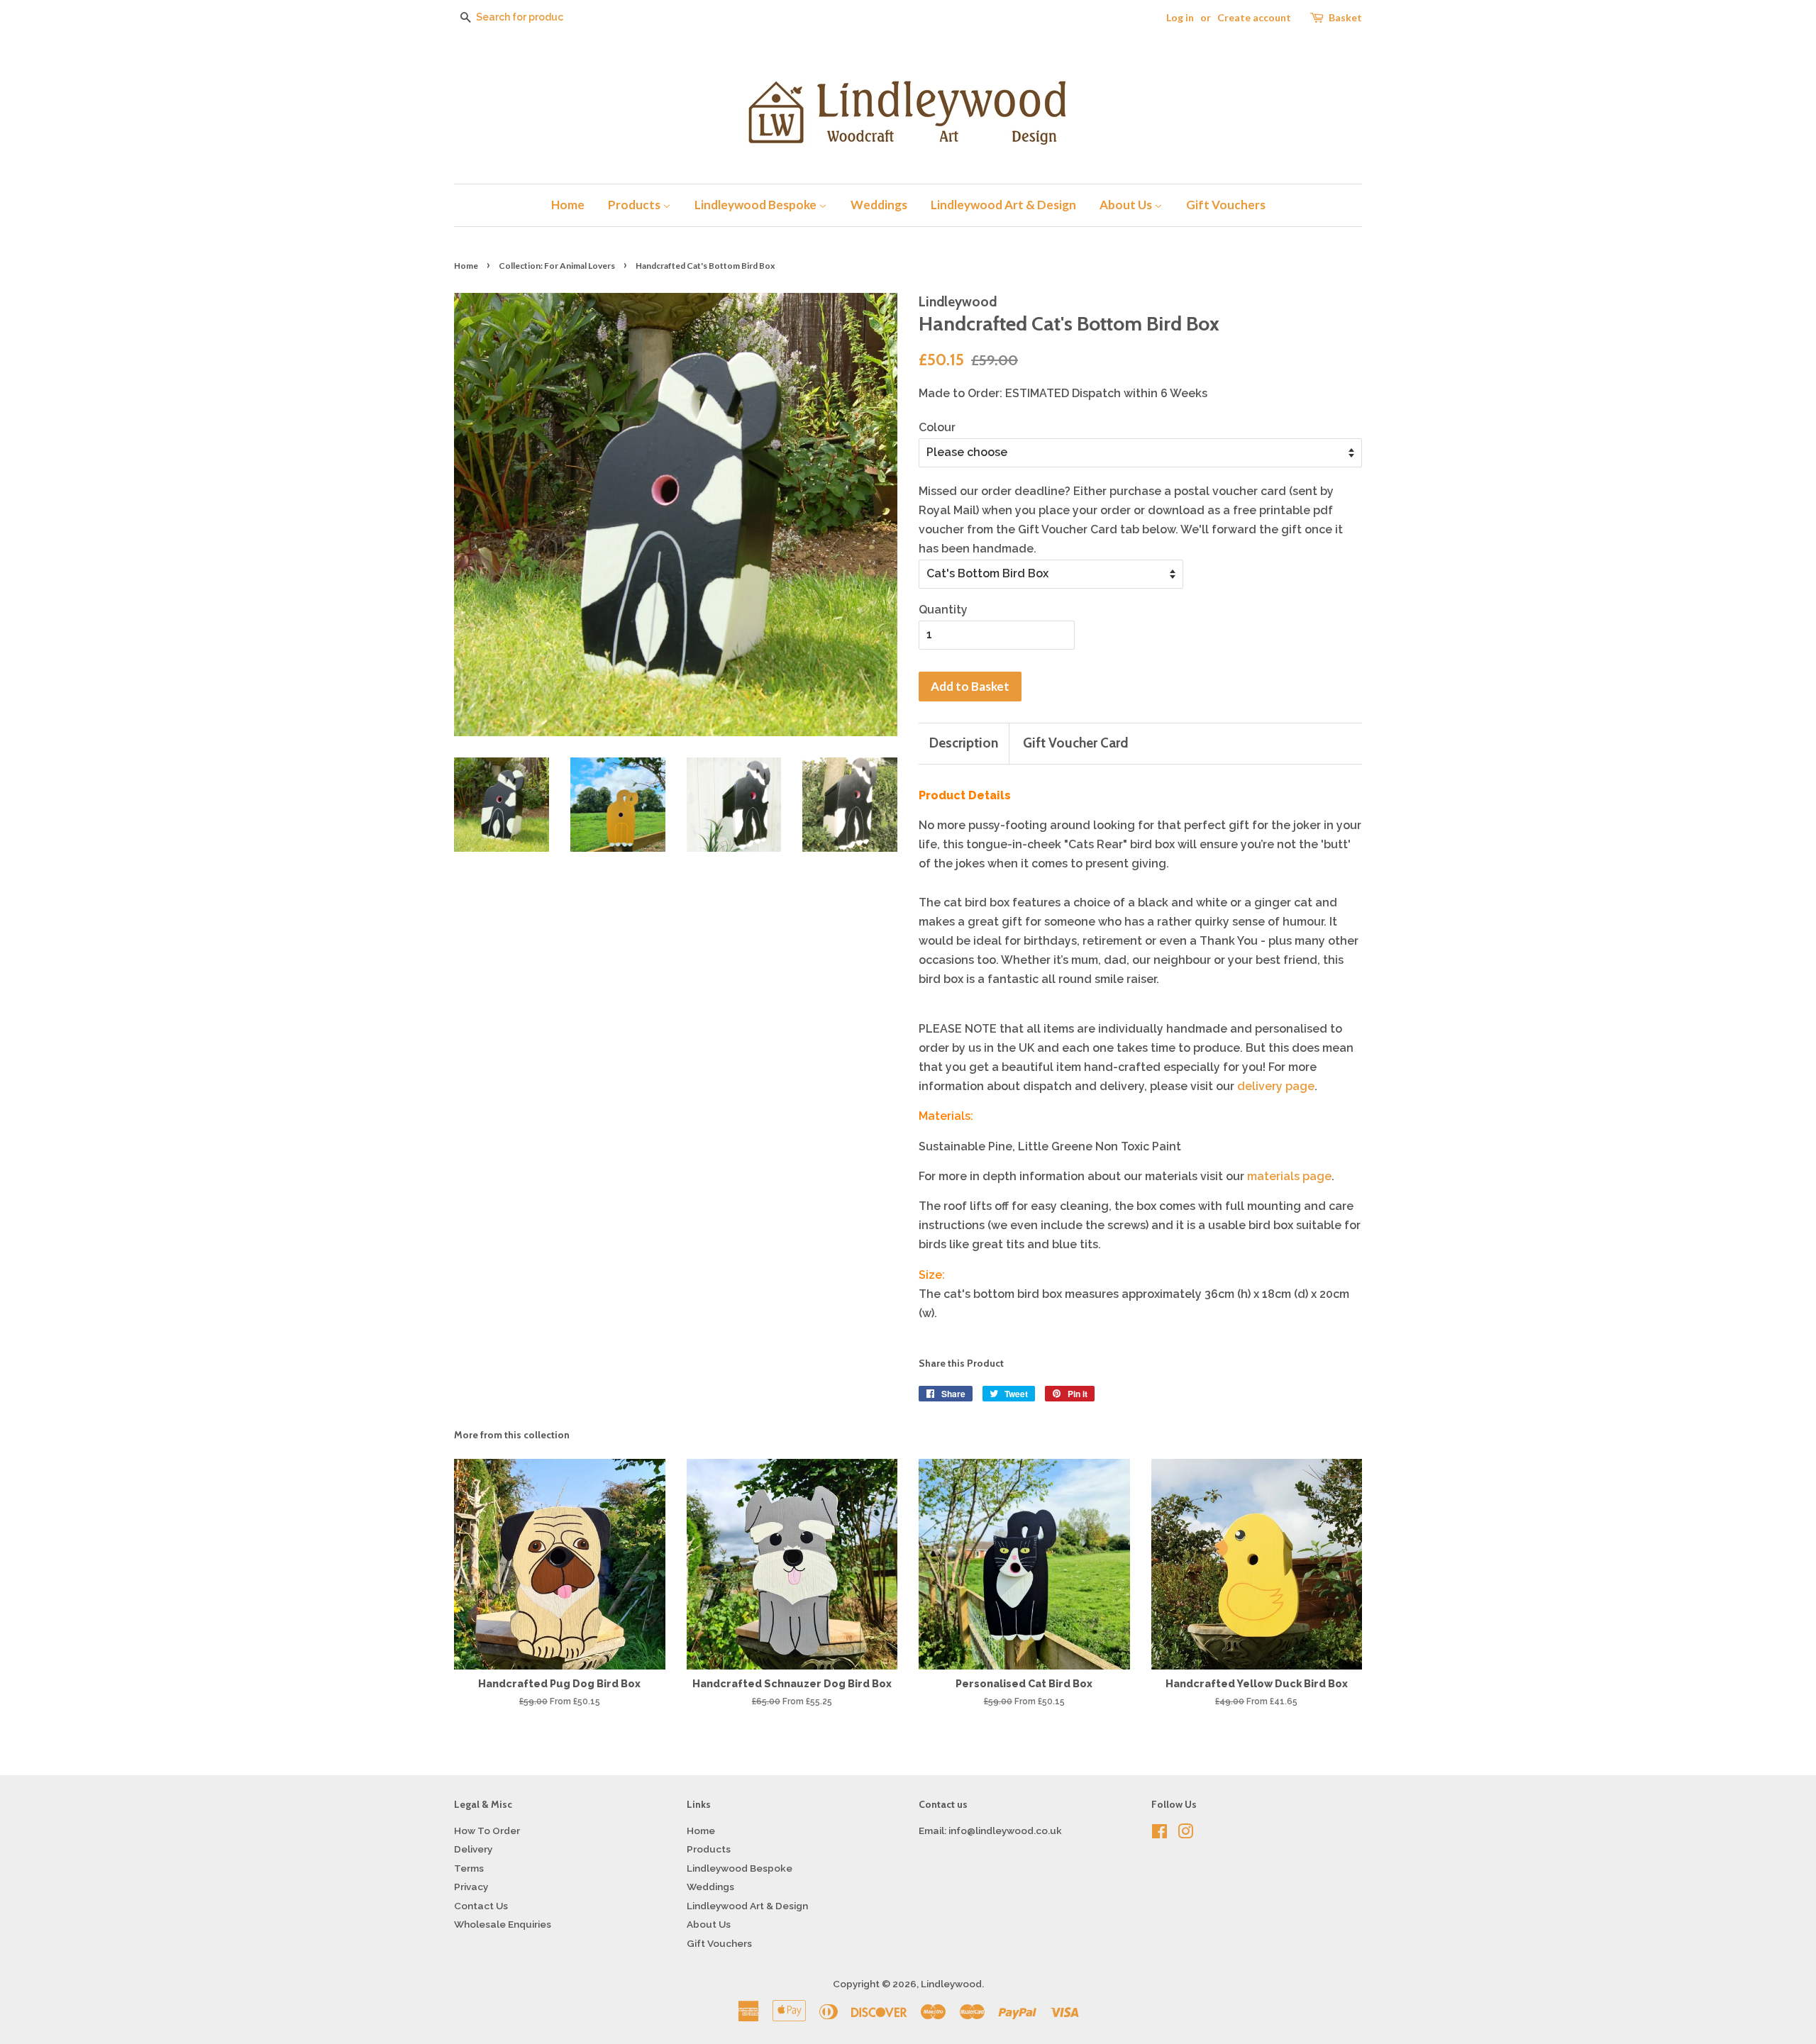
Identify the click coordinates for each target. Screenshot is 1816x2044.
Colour (937, 427)
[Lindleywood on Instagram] (1185, 1834)
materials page (1289, 1176)
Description (964, 743)
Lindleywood (951, 1984)
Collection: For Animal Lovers (557, 266)
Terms (469, 1868)
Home (568, 205)
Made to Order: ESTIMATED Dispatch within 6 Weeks (1063, 393)
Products (635, 205)
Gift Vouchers (1226, 205)
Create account (1254, 17)
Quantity (943, 610)
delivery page (1276, 1086)
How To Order (487, 1831)
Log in (1180, 17)
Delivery (473, 1849)
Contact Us (481, 1906)
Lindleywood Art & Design (1003, 205)
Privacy (471, 1887)
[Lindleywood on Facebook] (1159, 1834)
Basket (1345, 17)
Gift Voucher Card (1075, 743)
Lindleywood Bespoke (757, 205)
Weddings (879, 205)
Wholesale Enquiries (503, 1924)
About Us (1127, 205)
